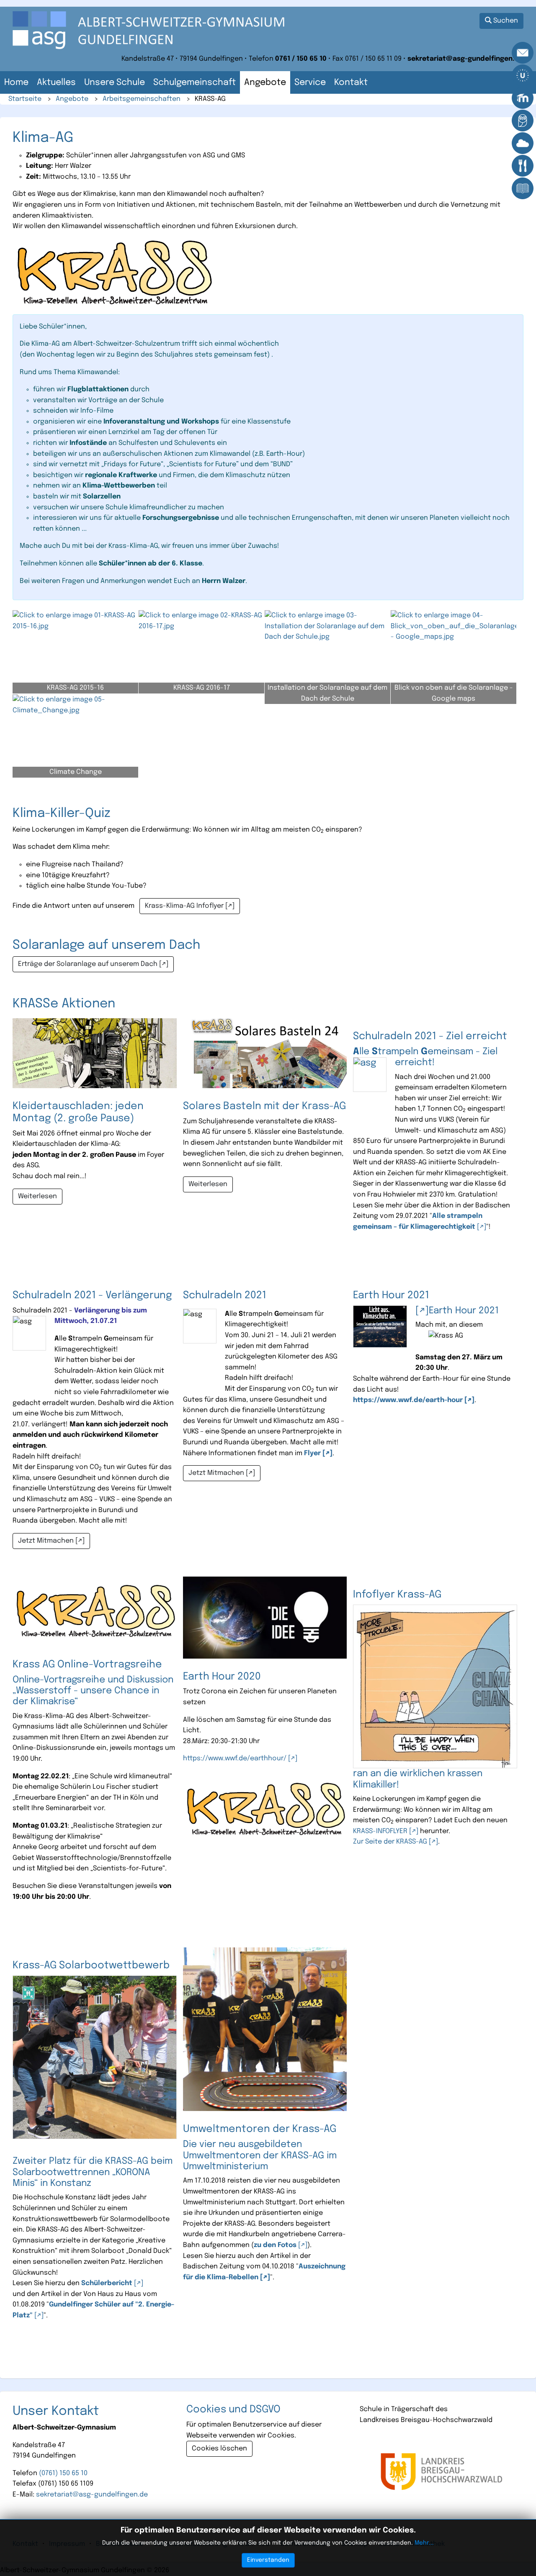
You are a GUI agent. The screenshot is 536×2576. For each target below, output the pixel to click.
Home (16, 83)
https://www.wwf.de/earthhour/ (235, 1758)
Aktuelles (56, 83)
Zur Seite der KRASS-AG (390, 1842)
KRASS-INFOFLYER (380, 1831)
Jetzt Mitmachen (46, 1541)
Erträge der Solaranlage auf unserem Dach (88, 964)
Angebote (265, 83)
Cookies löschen (219, 2449)
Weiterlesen (37, 1196)
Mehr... (424, 2543)
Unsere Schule (115, 83)
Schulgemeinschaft (195, 83)
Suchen (505, 21)
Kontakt (351, 83)
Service (310, 83)
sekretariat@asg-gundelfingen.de (92, 2495)
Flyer (312, 1453)
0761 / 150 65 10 (301, 59)
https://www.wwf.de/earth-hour (408, 1400)
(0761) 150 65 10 (63, 2473)
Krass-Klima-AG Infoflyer (184, 906)
